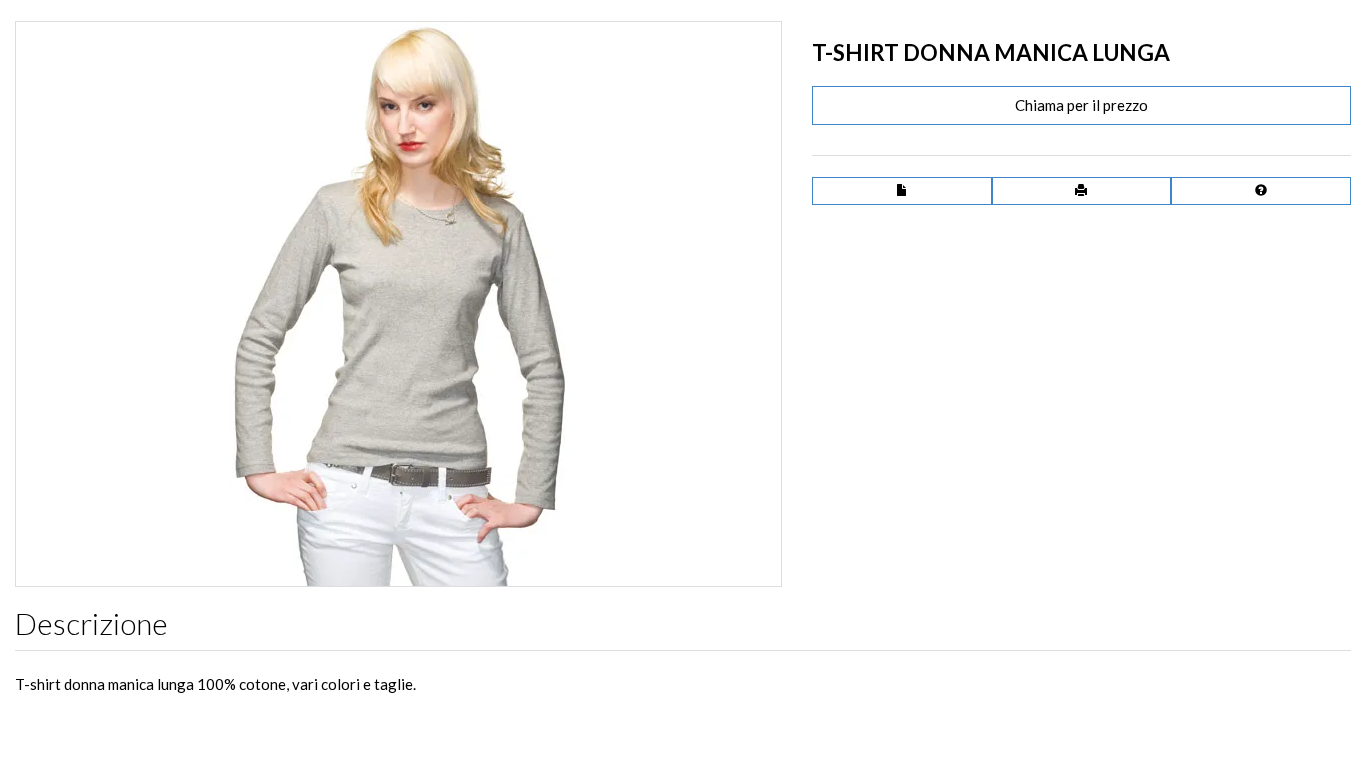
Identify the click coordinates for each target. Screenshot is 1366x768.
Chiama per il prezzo (1081, 105)
